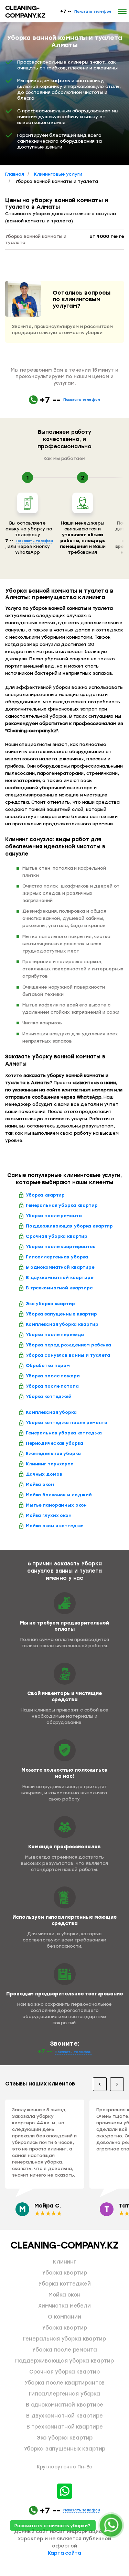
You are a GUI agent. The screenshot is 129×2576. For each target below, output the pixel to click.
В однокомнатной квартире (60, 1267)
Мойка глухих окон (49, 1515)
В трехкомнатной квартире (59, 1288)
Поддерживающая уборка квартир (69, 1226)
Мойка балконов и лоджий (59, 1495)
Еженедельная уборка (53, 1454)
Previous (100, 2084)
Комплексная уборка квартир (62, 1324)
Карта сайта (64, 2553)
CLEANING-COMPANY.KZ (64, 2245)
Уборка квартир (45, 1195)
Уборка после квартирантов (61, 1247)
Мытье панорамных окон (56, 1505)
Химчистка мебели (64, 2306)
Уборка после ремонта (54, 1216)
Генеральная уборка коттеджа (64, 1433)
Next (117, 2084)
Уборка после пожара (53, 1376)
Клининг (64, 2262)
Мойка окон (40, 1484)
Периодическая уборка (54, 1443)
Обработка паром (48, 1366)
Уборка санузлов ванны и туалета (68, 1355)
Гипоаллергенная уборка (57, 1257)
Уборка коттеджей (49, 1396)
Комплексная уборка (51, 1412)
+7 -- (86, 11)
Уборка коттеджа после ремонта (67, 1423)
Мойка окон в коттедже (55, 1526)
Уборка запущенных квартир (61, 1314)
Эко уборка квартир (50, 1304)
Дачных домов (44, 1474)
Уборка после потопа (52, 1386)
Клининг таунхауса (50, 1464)
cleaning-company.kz (25, 12)
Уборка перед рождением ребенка (68, 1345)
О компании (64, 2317)
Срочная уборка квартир (57, 1236)
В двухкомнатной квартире (60, 1278)
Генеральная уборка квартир (62, 1205)
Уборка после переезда (55, 1335)
